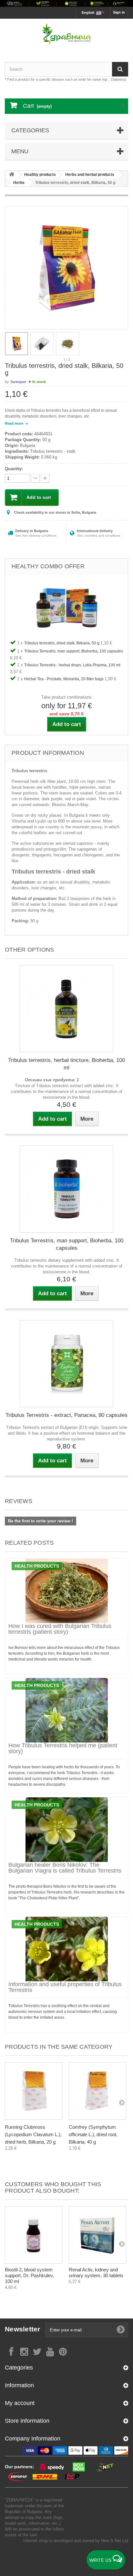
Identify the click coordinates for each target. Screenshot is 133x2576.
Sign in (119, 12)
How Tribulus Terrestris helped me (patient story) (63, 1748)
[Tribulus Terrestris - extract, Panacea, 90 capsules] (66, 1364)
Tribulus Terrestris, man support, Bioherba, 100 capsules (74, 651)
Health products (37, 1566)
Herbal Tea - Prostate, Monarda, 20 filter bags (64, 679)
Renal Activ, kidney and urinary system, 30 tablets (96, 2273)
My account (20, 2403)
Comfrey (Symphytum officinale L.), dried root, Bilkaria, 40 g (93, 2134)
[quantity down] (45, 478)
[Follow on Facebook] (11, 2351)
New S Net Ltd (115, 2541)
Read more (15, 423)
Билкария (18, 382)
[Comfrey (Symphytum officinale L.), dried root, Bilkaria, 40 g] (97, 2091)
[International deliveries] (66, 3)
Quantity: (14, 469)
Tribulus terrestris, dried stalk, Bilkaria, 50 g (62, 643)
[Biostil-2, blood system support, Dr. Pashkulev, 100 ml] (34, 2235)
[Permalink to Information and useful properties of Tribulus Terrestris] (66, 1949)
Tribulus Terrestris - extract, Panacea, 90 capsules (66, 1415)
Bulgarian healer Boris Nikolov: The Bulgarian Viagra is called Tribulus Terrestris (65, 1868)
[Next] (122, 2102)
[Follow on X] (37, 2351)
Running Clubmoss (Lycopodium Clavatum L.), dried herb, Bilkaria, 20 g (33, 2134)
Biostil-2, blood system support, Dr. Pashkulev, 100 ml (29, 2275)
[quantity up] (35, 478)
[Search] (120, 69)
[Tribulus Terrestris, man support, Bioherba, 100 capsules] (66, 1189)
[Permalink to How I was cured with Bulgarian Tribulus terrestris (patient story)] (66, 1591)
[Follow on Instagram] (24, 2351)
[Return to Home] (12, 175)
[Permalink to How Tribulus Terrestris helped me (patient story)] (66, 1710)
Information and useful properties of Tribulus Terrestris (65, 1987)
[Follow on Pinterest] (63, 2351)
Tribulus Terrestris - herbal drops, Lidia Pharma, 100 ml (72, 665)
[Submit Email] (121, 2330)
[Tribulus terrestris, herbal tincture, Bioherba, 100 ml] (66, 1009)
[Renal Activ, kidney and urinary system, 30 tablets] (97, 2235)
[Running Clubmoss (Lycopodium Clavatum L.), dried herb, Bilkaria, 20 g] (34, 2091)
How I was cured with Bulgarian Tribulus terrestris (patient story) (60, 1629)
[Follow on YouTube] (50, 2351)
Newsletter (23, 2329)
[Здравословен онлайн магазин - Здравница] (66, 35)
